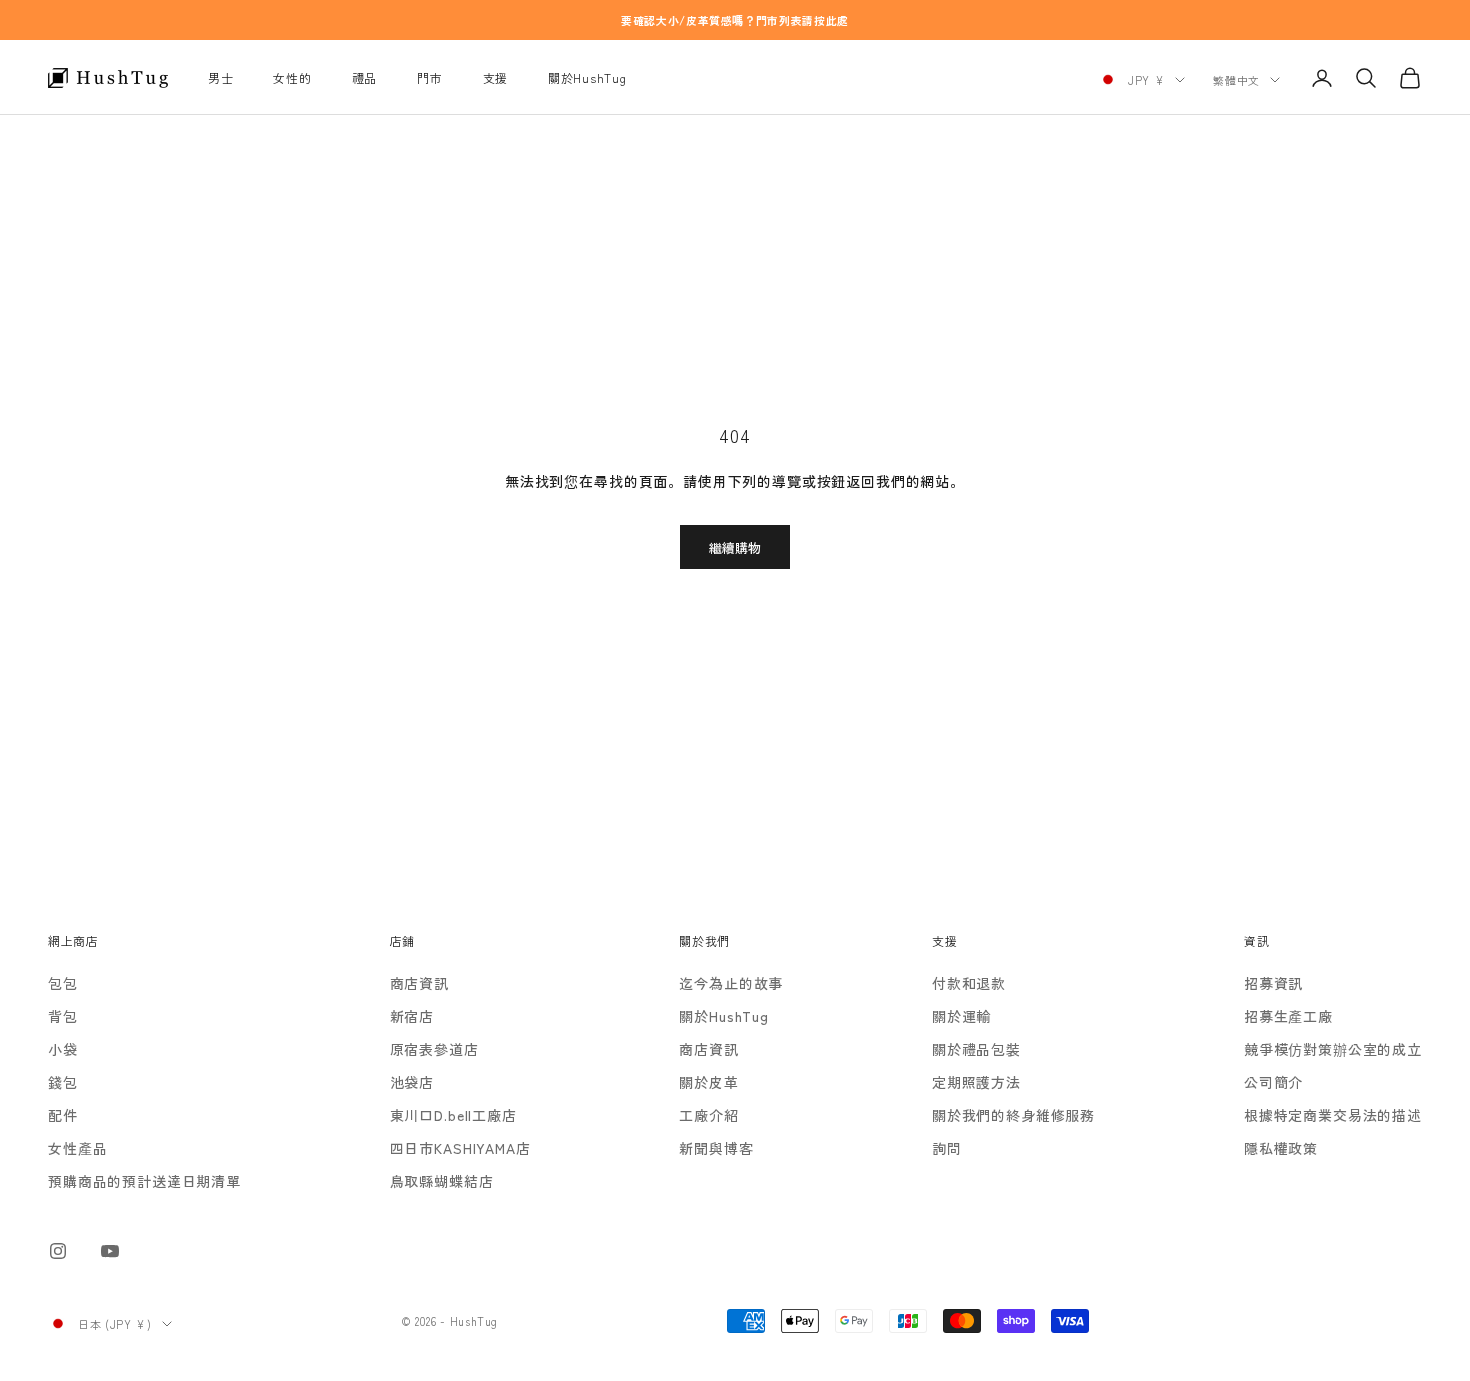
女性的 (292, 77)
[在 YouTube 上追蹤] (110, 1251)
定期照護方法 (976, 1082)
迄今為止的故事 (731, 983)
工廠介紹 (708, 1115)
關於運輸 (961, 1016)
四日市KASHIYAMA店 (460, 1148)
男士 (220, 77)
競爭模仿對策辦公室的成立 (1333, 1049)
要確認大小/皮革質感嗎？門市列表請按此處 (735, 20)
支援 (495, 77)
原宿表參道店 (434, 1049)
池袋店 (412, 1082)
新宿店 (412, 1016)
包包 (63, 983)
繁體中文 (1236, 80)
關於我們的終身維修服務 (1013, 1115)
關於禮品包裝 (976, 1049)
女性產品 (77, 1148)
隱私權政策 (1281, 1148)
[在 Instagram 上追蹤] (58, 1251)
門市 (429, 77)
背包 (63, 1016)
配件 (63, 1115)
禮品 (364, 77)
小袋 (63, 1049)
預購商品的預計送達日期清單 (144, 1181)
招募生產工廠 (1288, 1016)
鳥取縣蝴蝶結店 (442, 1181)
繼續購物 (735, 547)
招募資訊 (1273, 983)
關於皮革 (708, 1082)
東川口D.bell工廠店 (453, 1115)
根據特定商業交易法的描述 (1333, 1115)
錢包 (63, 1082)
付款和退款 (969, 983)
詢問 (947, 1148)
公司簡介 (1273, 1082)
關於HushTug (587, 77)
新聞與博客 (716, 1148)
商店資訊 (419, 983)
